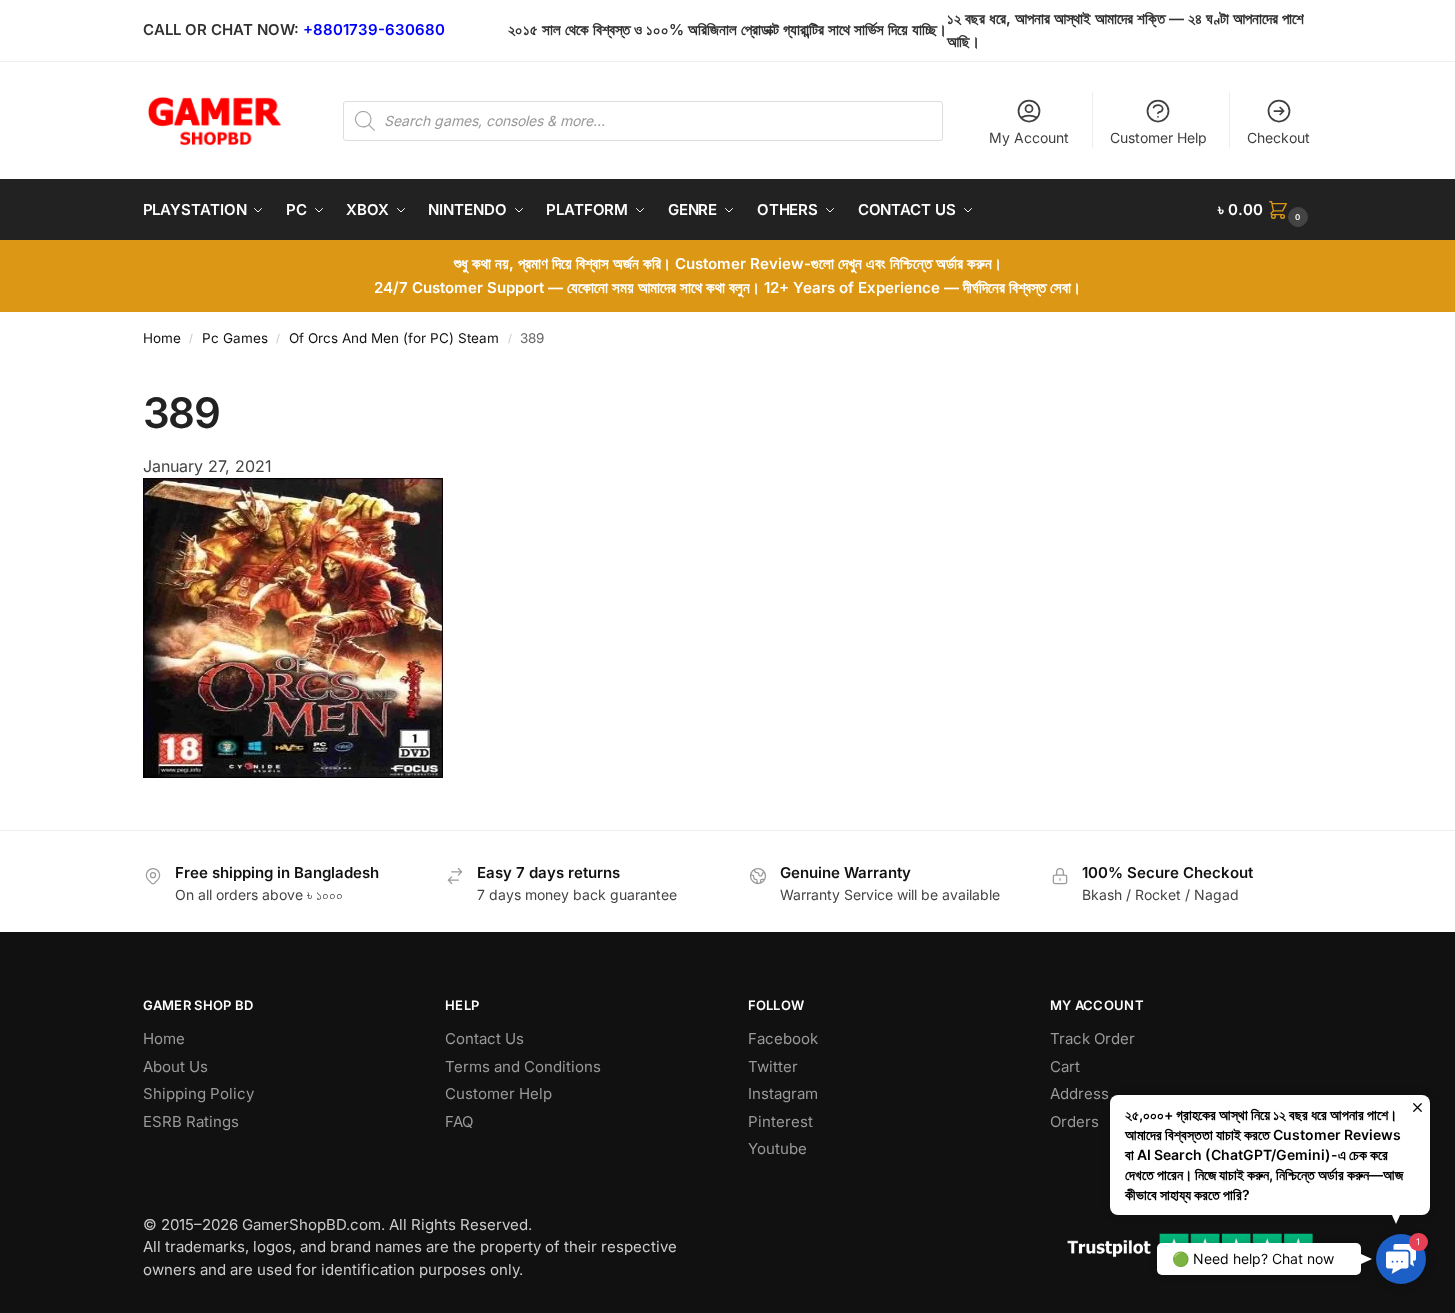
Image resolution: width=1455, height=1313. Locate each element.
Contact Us (484, 1038)
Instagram (783, 1093)
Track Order (1092, 1038)
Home (162, 338)
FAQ (459, 1121)
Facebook (783, 1038)
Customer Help (1158, 137)
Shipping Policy (198, 1093)
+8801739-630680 (374, 29)
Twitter (773, 1066)
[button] (1265, 210)
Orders (1074, 1121)
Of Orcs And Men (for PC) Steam (394, 338)
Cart (1065, 1066)
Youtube (777, 1148)
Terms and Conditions (523, 1066)
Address (1079, 1093)
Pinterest (780, 1121)
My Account (1029, 137)
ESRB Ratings (191, 1121)
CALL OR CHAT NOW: (221, 29)
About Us (175, 1066)
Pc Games (235, 338)
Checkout (1278, 137)
